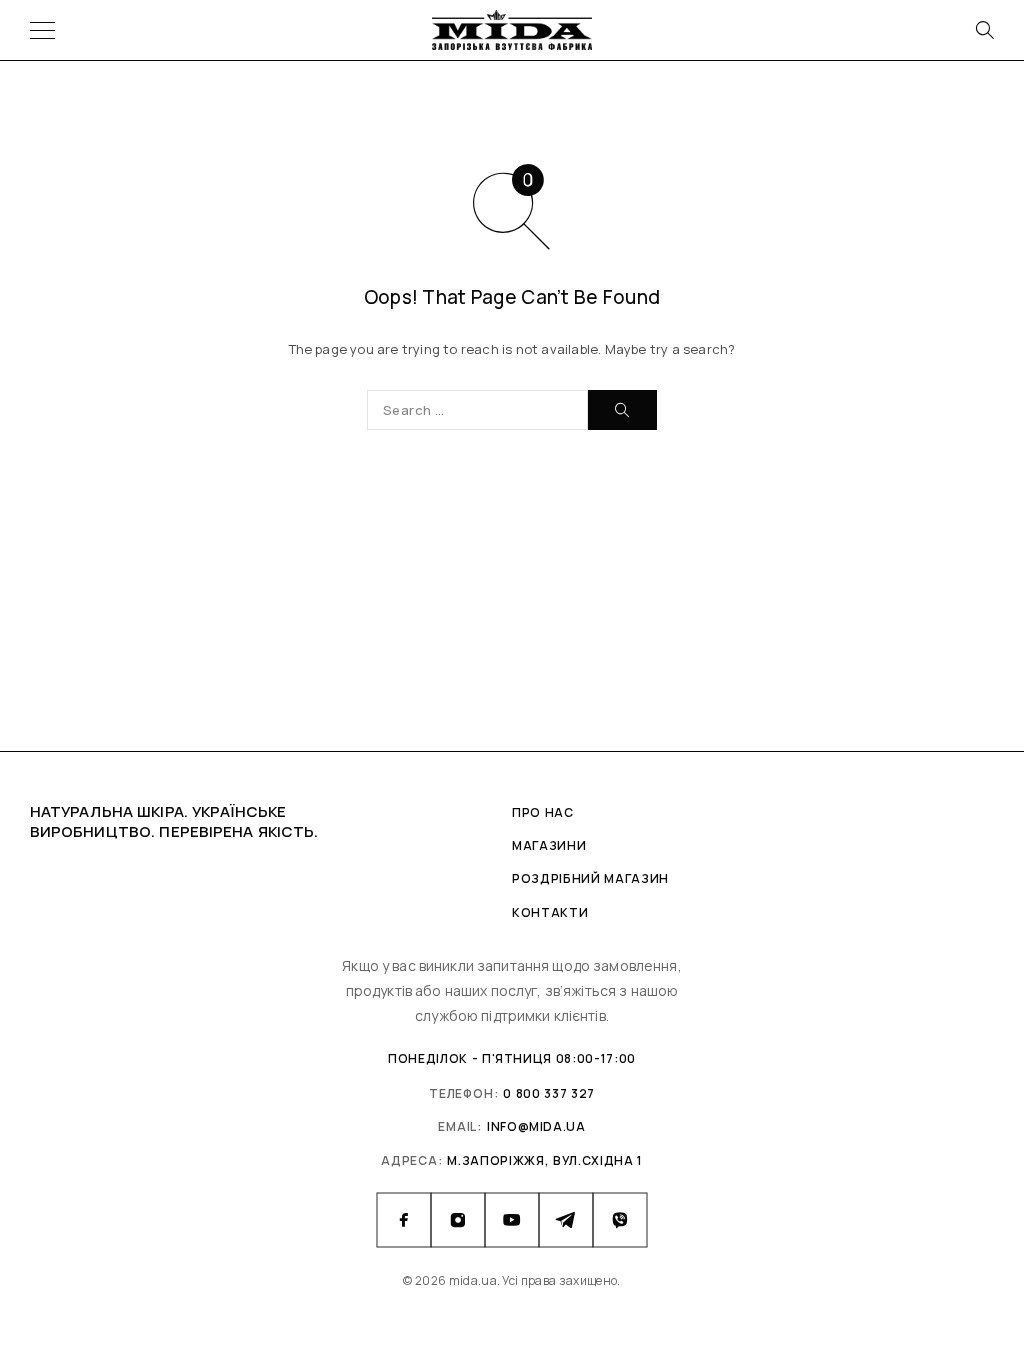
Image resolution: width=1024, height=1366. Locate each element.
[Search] (984, 30)
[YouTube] (512, 1220)
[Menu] (42, 30)
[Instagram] (458, 1220)
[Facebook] (404, 1220)
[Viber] (620, 1220)
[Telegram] (566, 1220)
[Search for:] (477, 410)
